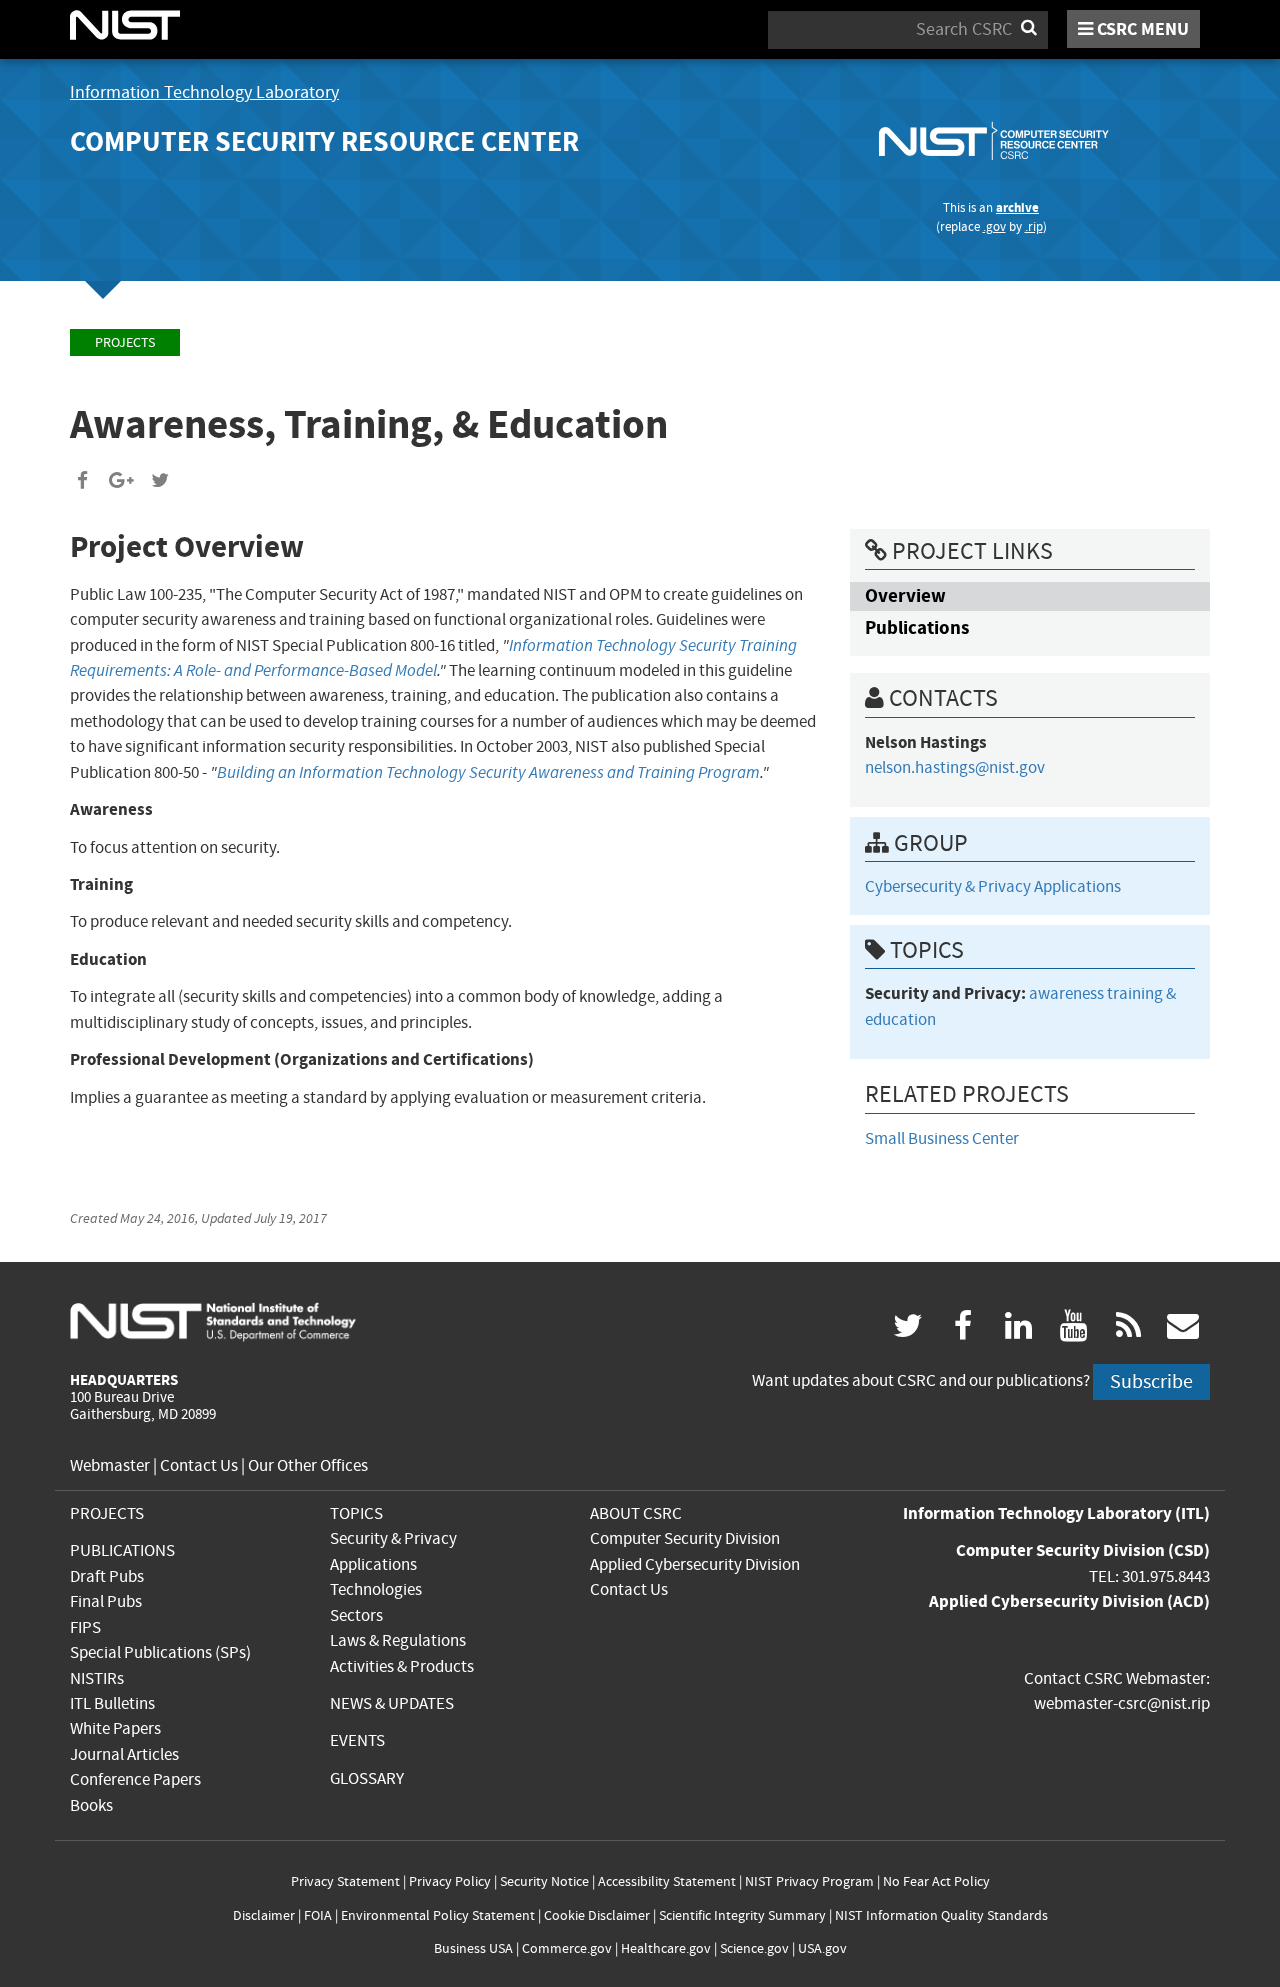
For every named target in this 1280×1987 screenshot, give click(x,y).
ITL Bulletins (112, 1703)
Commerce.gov (567, 1948)
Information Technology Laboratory (204, 92)
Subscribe (1151, 1381)
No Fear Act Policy (936, 1881)
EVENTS (357, 1740)
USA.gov (822, 1948)
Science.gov (754, 1948)
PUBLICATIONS (122, 1550)
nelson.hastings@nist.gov (955, 767)
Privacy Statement (345, 1881)
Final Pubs (106, 1601)
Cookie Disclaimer (597, 1915)
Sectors (356, 1615)
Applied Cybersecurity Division (695, 1564)
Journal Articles (124, 1754)
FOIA (318, 1915)
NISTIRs (97, 1678)
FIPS (85, 1627)
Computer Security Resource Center (324, 141)
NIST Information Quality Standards (941, 1915)
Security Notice (544, 1881)
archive (1017, 207)
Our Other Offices (308, 1465)
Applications (373, 1564)
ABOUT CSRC (636, 1513)
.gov (994, 226)
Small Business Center (942, 1138)
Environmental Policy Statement (438, 1915)
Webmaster (110, 1465)
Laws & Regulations (398, 1640)
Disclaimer (264, 1915)
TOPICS (356, 1513)
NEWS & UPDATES (392, 1703)
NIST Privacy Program (809, 1881)
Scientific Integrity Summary (742, 1915)
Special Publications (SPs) (160, 1652)
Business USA (473, 1948)
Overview (905, 595)
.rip (1034, 226)
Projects (125, 342)
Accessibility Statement (667, 1881)
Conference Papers (135, 1779)
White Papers (115, 1728)
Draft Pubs (107, 1576)
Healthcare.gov (666, 1948)
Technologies (376, 1589)
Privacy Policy (450, 1881)
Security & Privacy (393, 1538)
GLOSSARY (367, 1778)
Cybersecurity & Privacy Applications (993, 886)
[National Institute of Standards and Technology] (213, 1320)
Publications (917, 627)
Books (91, 1805)
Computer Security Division (685, 1538)
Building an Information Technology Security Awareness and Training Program (488, 772)
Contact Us (199, 1465)
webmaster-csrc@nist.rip (1122, 1703)
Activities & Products (402, 1666)
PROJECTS (107, 1513)
